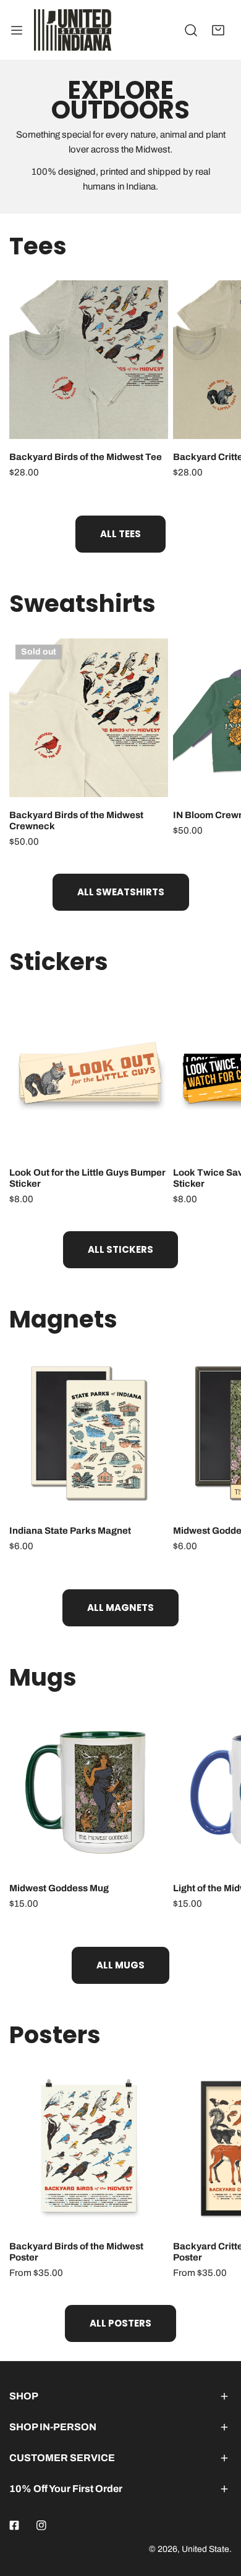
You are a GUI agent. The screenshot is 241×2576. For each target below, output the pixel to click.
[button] (218, 30)
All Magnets (120, 1608)
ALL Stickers (120, 1249)
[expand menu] (17, 30)
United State (205, 2549)
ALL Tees (120, 534)
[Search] (191, 30)
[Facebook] (14, 2525)
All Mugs (120, 1965)
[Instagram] (41, 2525)
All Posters (120, 2323)
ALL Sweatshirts (121, 892)
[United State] (73, 30)
